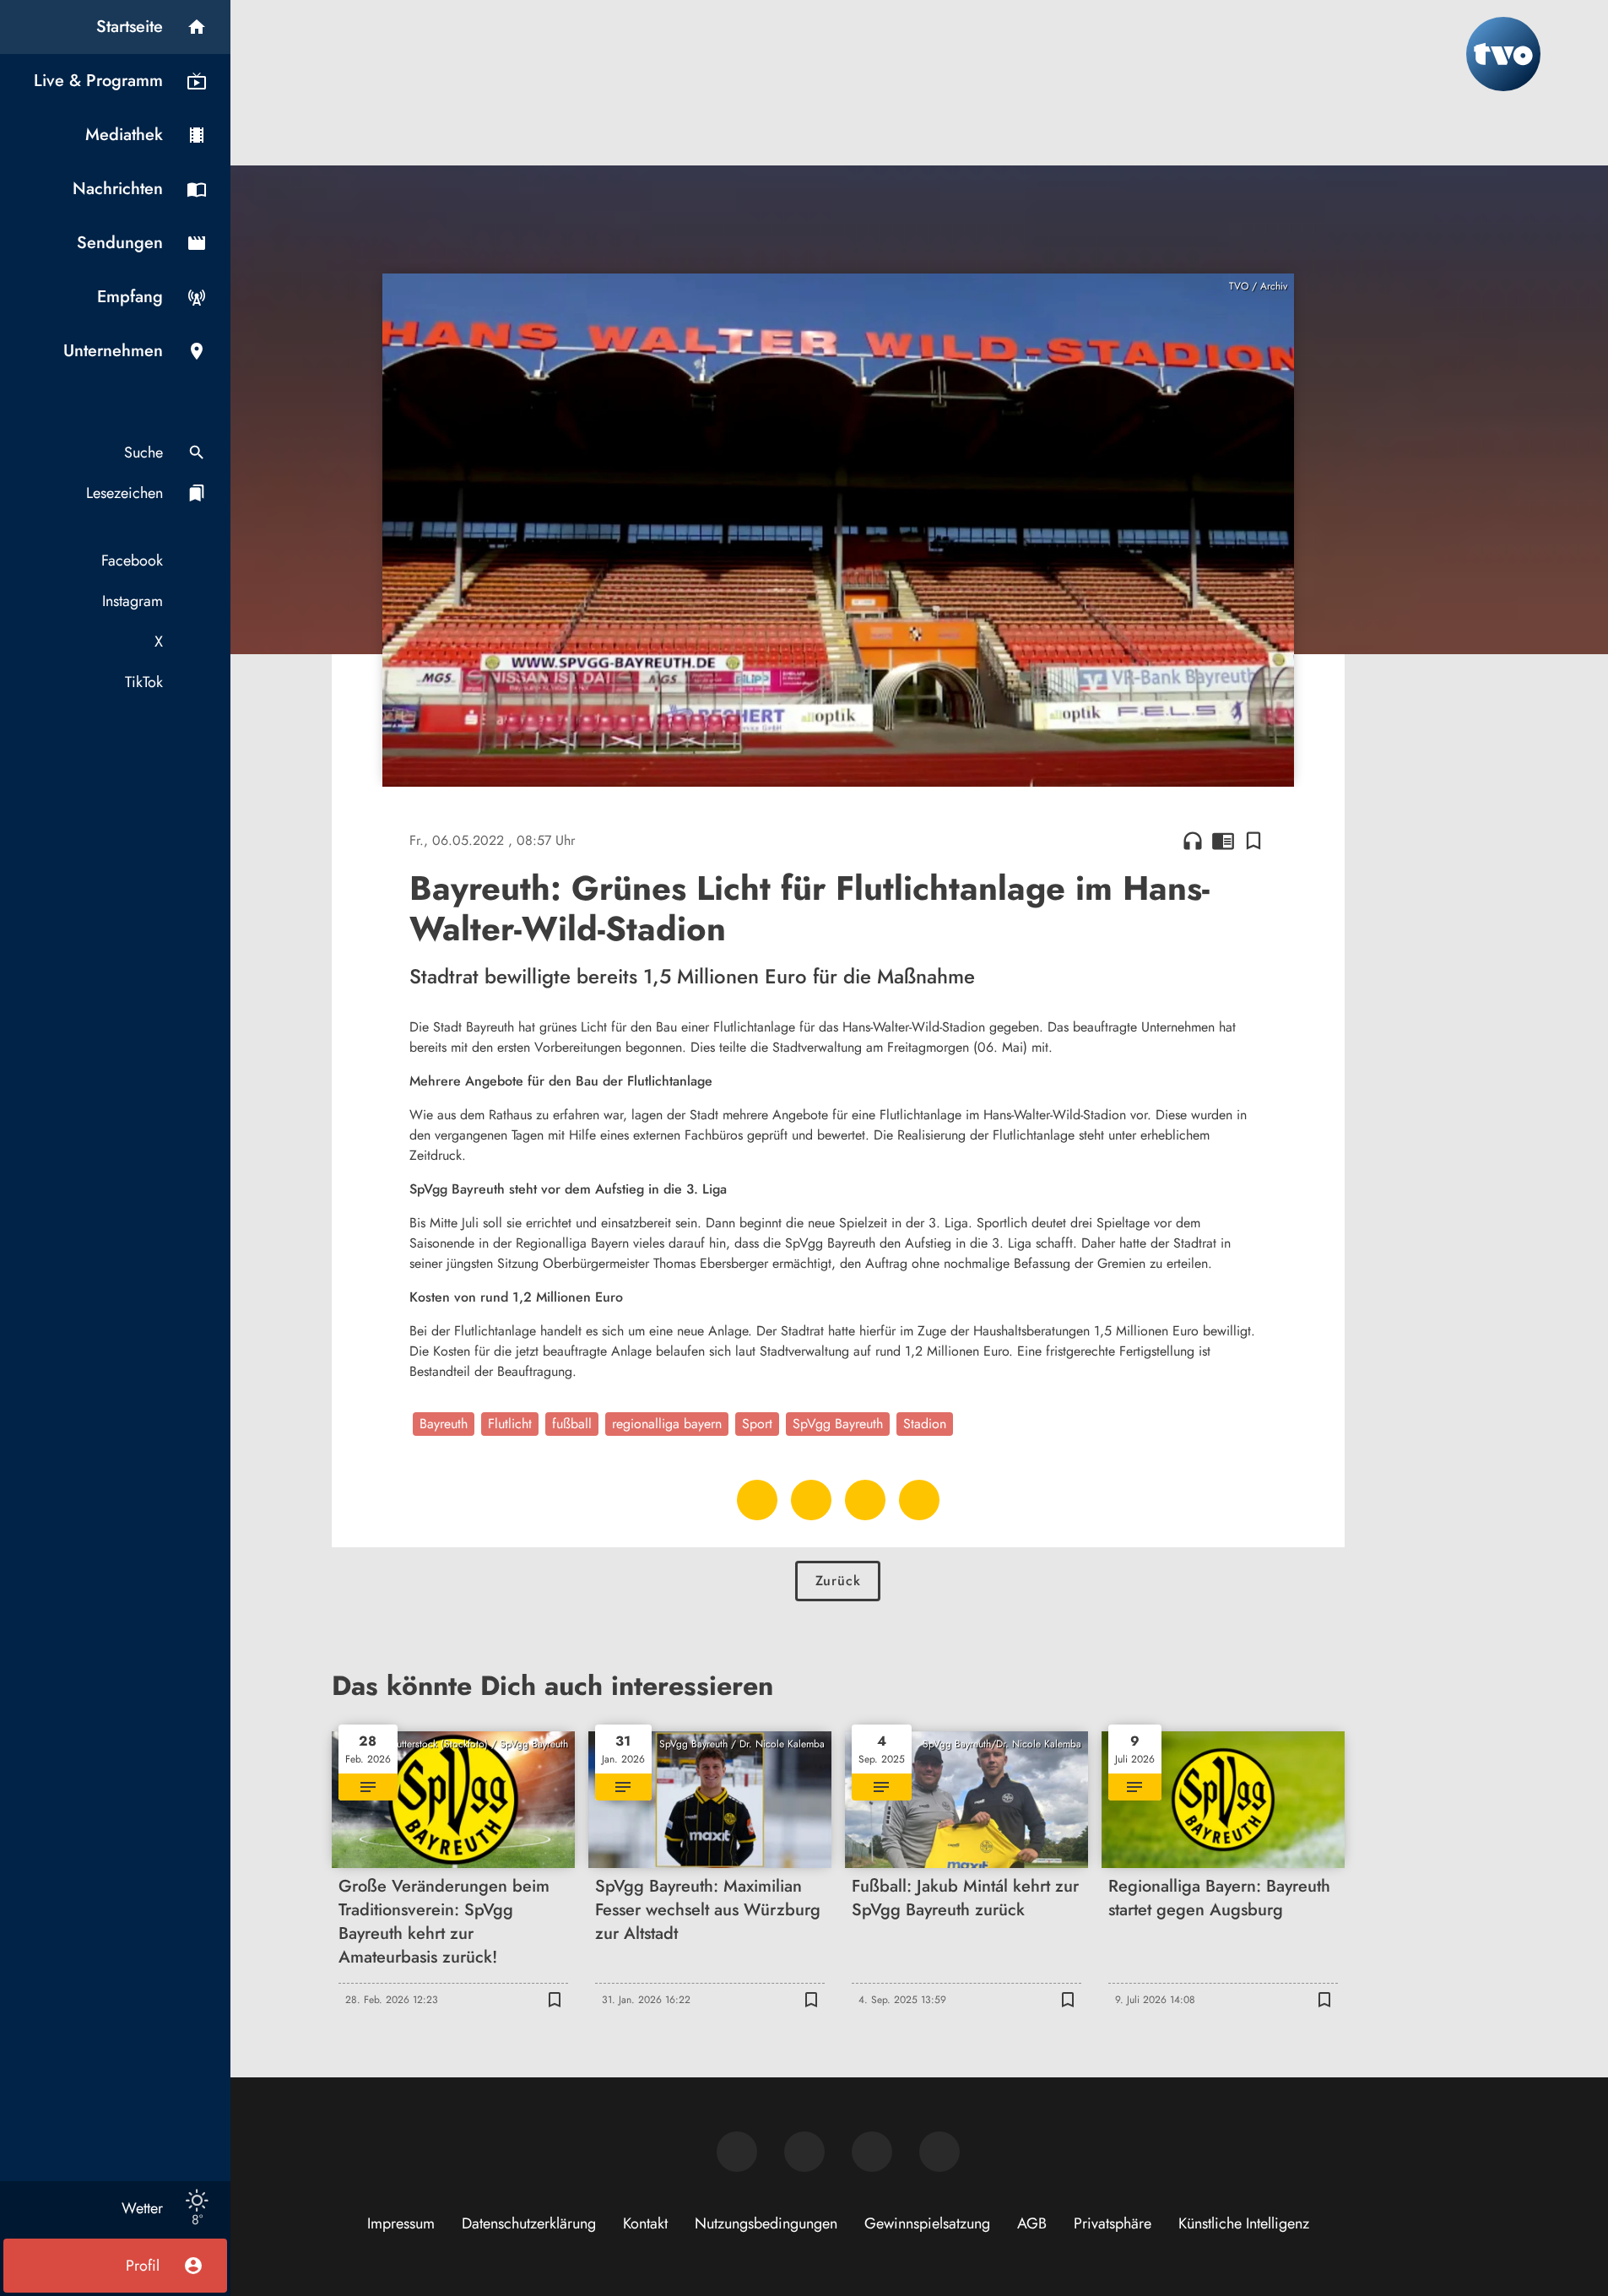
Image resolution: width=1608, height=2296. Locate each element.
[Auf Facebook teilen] (757, 1500)
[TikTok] (939, 2152)
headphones (1193, 841)
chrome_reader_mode (1223, 841)
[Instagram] (804, 2152)
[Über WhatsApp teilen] (865, 1500)
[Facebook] (737, 2152)
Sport (757, 1424)
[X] (872, 2152)
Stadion (925, 1424)
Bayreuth (444, 1424)
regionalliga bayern (667, 1424)
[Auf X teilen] (811, 1500)
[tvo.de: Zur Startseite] (1503, 54)
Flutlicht (510, 1424)
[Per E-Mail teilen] (919, 1500)
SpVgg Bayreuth (838, 1424)
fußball (572, 1424)
